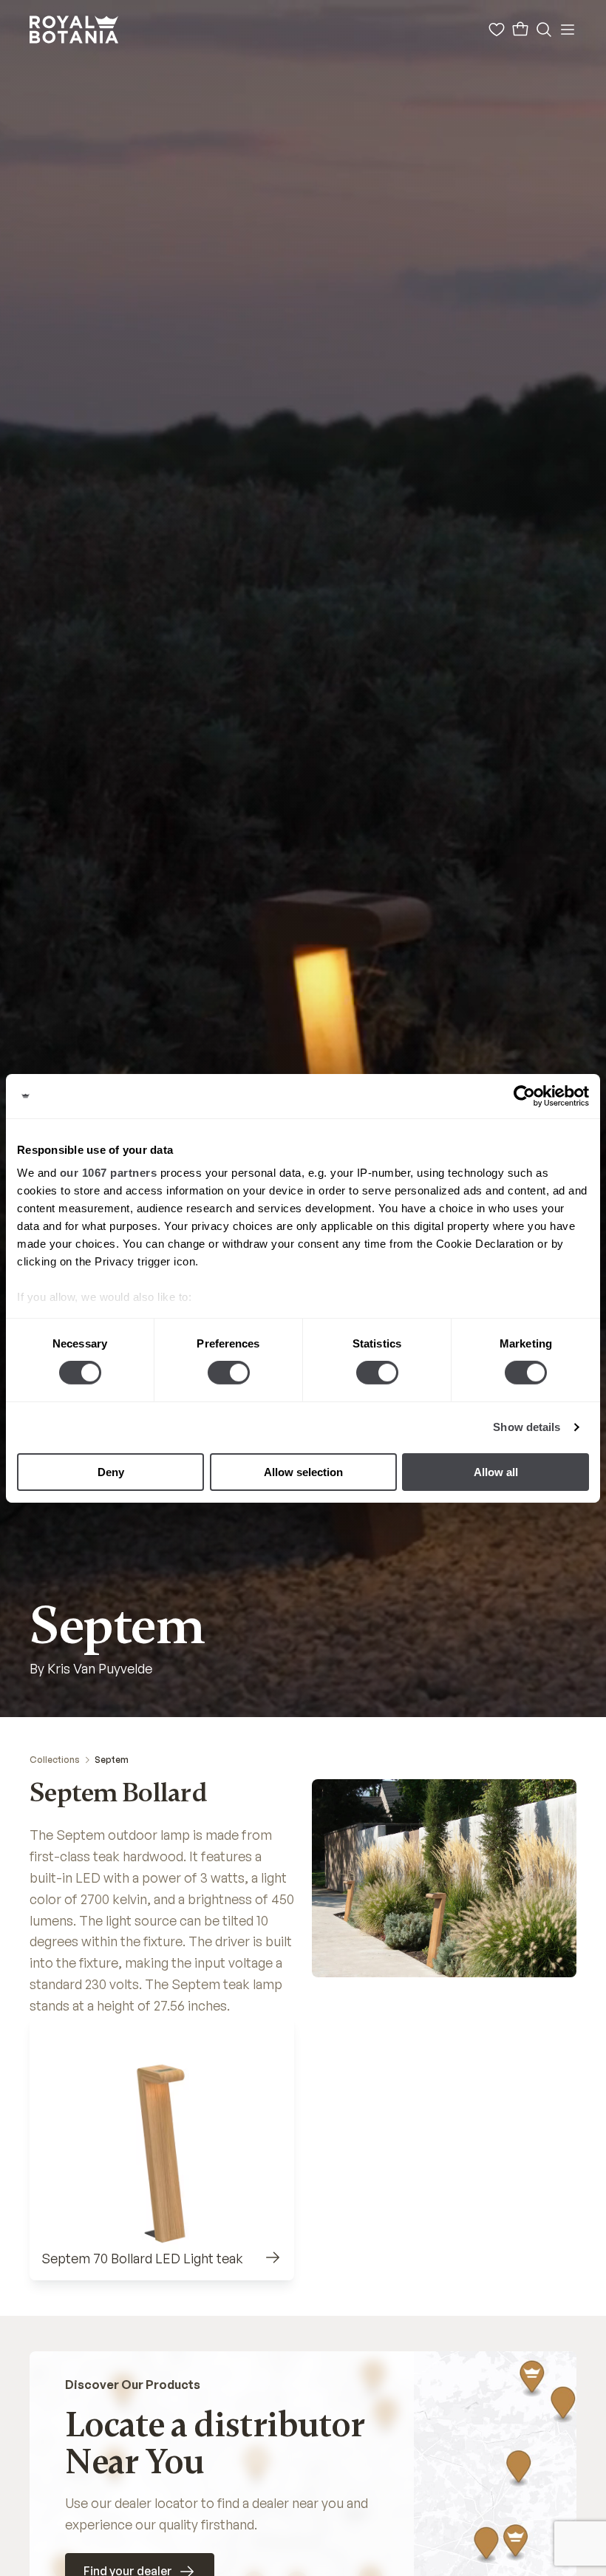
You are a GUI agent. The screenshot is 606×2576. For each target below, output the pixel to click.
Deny (111, 1472)
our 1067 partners (109, 1173)
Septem (112, 1760)
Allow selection (303, 1472)
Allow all (496, 1472)
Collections (55, 1760)
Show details (527, 1427)
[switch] (229, 1373)
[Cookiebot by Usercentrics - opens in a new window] (524, 1095)
